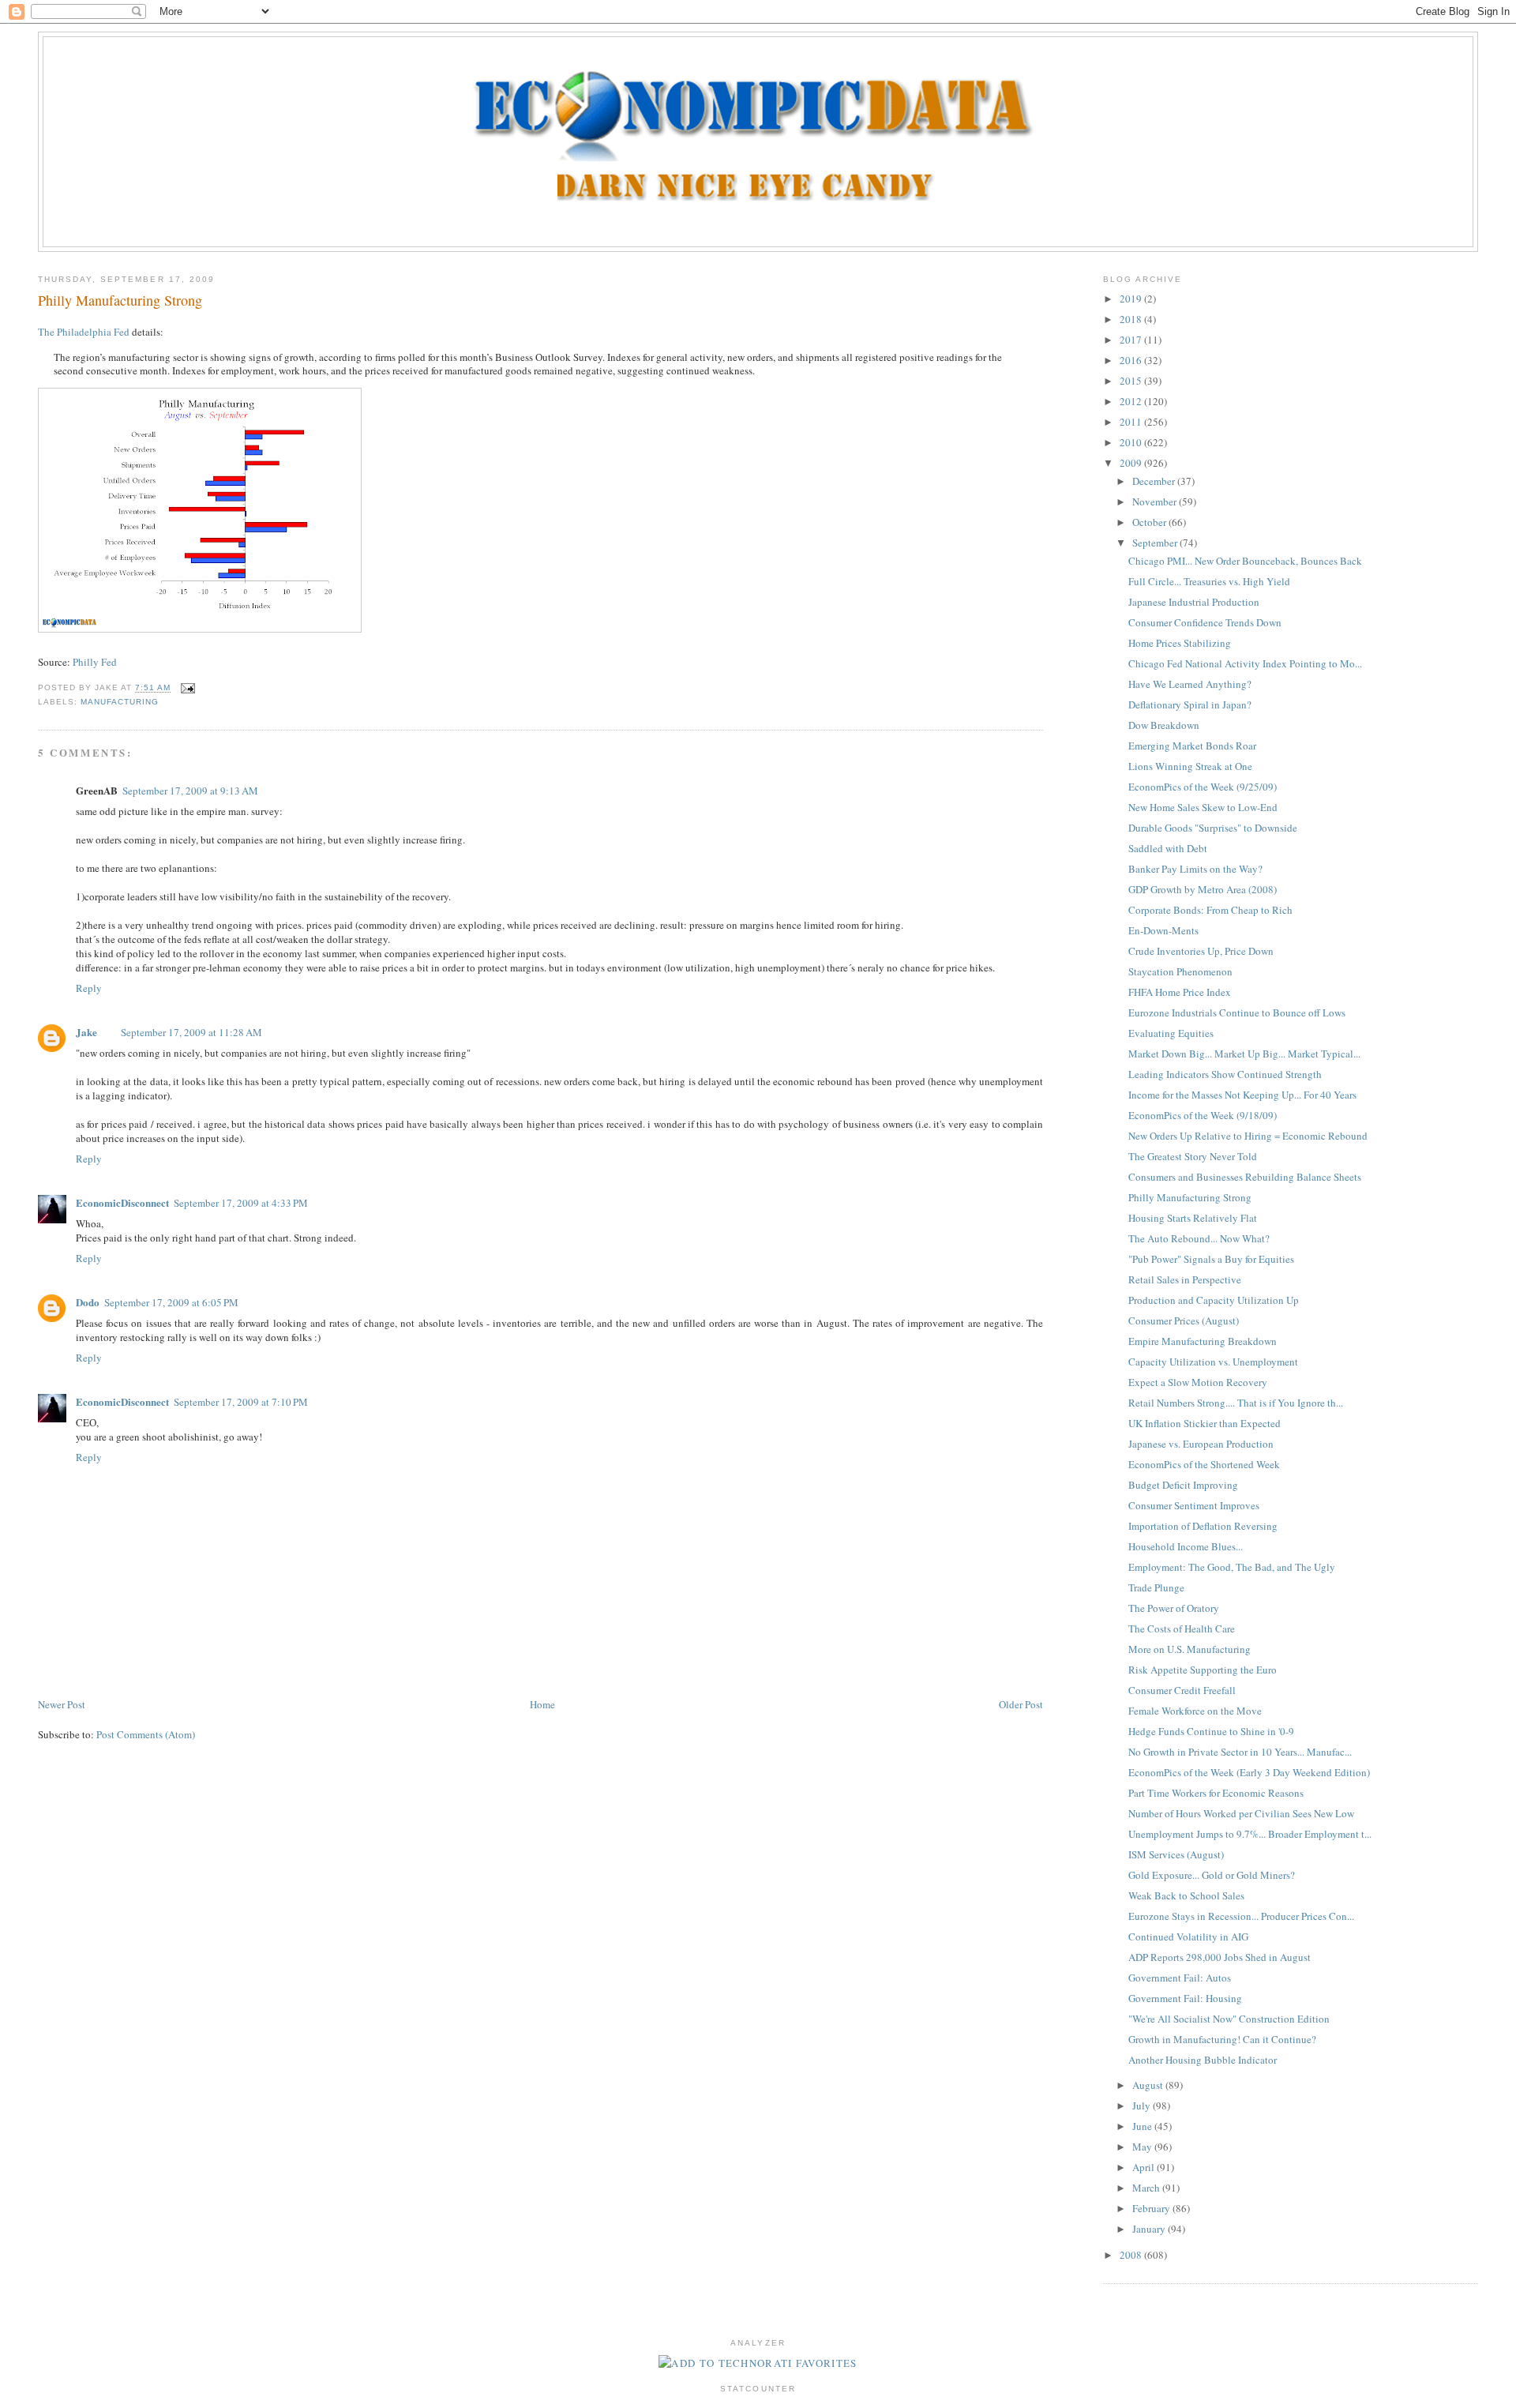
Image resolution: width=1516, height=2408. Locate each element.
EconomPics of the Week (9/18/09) (1203, 1115)
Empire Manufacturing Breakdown (1203, 1341)
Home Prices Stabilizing (1180, 643)
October (1150, 522)
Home (542, 1704)
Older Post (1021, 1704)
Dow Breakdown (1164, 725)
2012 (1132, 401)
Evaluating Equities (1171, 1033)
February (1152, 2208)
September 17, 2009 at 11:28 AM (191, 1032)
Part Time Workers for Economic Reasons (1216, 1793)
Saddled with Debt (1168, 848)
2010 (1132, 442)
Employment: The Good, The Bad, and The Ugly (1232, 1567)
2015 (1132, 381)
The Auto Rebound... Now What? (1199, 1238)
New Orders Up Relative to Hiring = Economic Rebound (1248, 1136)
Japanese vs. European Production (1201, 1444)
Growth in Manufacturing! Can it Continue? (1222, 2039)
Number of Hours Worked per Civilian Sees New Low (1241, 1813)
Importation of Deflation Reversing (1203, 1526)
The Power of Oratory (1174, 1608)
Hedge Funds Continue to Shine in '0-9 (1211, 1731)
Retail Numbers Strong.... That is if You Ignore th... (1236, 1403)
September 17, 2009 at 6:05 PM (171, 1302)
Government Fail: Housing (1185, 1998)
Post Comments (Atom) (146, 1734)
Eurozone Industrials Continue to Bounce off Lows (1237, 1012)
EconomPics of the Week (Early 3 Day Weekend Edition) (1249, 1772)
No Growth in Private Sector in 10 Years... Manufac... (1240, 1752)
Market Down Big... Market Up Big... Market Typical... (1244, 1054)
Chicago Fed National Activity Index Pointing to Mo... (1245, 663)
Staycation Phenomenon (1180, 971)
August (1149, 2085)
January (1150, 2229)
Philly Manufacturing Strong (120, 300)
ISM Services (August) (1176, 1854)
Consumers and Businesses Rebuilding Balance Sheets (1245, 1177)
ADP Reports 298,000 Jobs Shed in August (1220, 1957)
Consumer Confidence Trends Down (1205, 622)
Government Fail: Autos (1180, 1978)
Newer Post (62, 1704)
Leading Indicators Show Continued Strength (1225, 1074)
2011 (1132, 422)
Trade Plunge (1156, 1587)
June (1143, 2126)
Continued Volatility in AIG (1188, 1937)
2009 (1132, 463)
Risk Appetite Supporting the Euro (1203, 1670)
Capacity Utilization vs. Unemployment (1213, 1362)
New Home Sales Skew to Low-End (1203, 807)
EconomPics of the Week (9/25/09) (1203, 787)
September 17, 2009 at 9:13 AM (190, 791)
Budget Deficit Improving (1183, 1485)
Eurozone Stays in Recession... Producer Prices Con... (1241, 1916)
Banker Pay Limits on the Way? (1195, 869)
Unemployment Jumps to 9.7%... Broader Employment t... (1250, 1834)
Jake (86, 1032)
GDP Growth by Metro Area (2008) (1203, 889)
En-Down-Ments (1163, 930)
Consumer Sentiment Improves (1194, 1505)
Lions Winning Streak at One (1190, 766)
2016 (1132, 360)
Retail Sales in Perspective (1185, 1279)
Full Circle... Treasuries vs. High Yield (1209, 581)
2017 (1132, 340)
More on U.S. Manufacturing (1190, 1649)
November (1156, 502)
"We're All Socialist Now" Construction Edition (1229, 2019)
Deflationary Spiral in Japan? (1190, 704)
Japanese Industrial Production (1194, 602)
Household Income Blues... (1186, 1546)
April (1145, 2167)
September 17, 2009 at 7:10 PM (241, 1402)
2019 (1132, 299)
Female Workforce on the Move (1195, 1711)
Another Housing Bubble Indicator (1203, 2060)
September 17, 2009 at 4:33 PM (241, 1203)
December (1155, 481)
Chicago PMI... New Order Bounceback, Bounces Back (1245, 561)
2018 (1132, 319)
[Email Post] (186, 688)
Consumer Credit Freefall (1182, 1690)
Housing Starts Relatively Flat (1193, 1218)
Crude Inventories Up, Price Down (1201, 951)
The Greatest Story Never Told (1193, 1156)
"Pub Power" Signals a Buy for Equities (1211, 1259)
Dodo (88, 1302)
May (1143, 2147)
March (1147, 2188)
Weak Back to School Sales (1186, 1895)
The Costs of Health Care (1182, 1628)
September (1156, 543)
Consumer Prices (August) (1184, 1320)
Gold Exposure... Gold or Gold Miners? (1212, 1875)
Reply (89, 988)
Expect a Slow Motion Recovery (1198, 1382)
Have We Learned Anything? (1190, 684)
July (1143, 2106)
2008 (1132, 2255)
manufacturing (120, 702)
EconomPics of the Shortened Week (1204, 1464)
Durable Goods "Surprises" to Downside (1213, 828)
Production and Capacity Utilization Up (1214, 1300)
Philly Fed (95, 662)
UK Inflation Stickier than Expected (1205, 1423)
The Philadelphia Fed (84, 332)
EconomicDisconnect (122, 1202)
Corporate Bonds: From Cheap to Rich (1210, 910)
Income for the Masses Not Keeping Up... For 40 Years (1242, 1095)
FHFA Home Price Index (1180, 992)
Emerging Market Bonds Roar (1192, 746)
